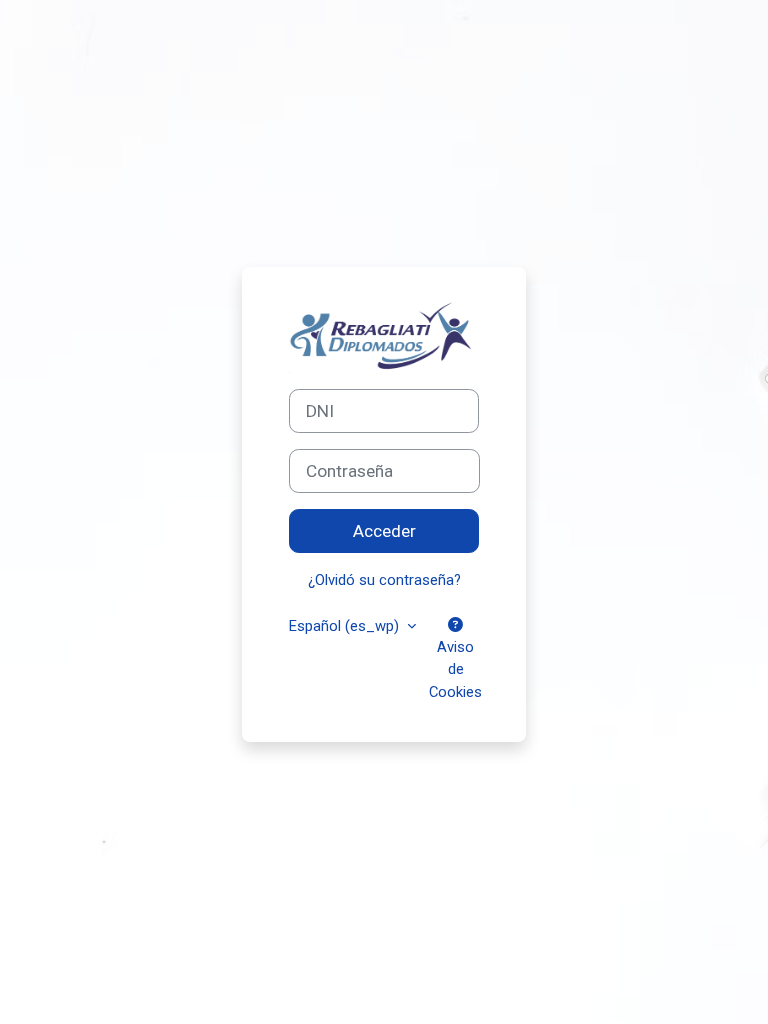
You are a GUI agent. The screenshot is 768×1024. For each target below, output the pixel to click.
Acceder (384, 531)
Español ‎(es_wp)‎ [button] (346, 626)
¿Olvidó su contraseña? (384, 580)
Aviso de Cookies (455, 669)
